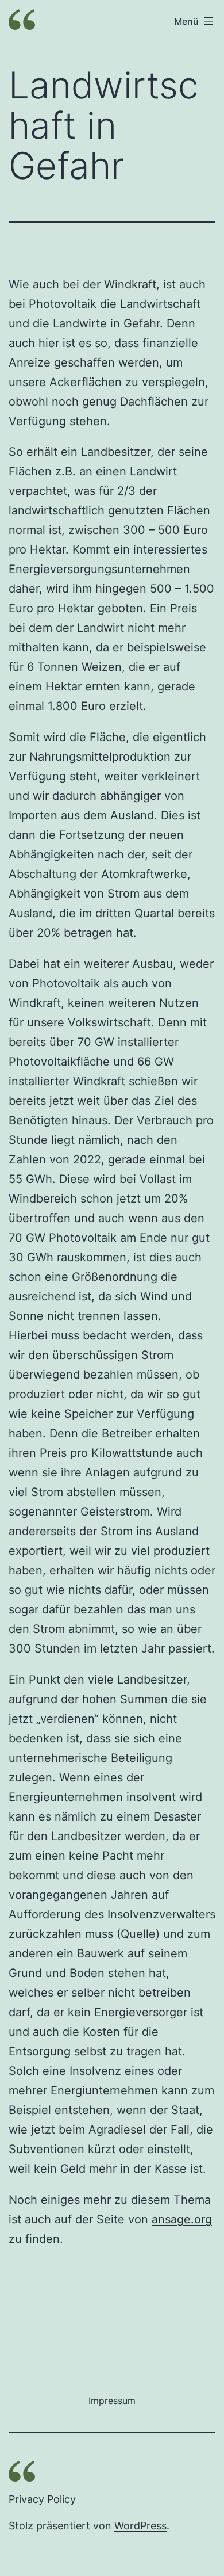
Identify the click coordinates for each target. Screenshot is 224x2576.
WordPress (140, 2526)
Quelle (138, 1934)
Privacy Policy (42, 2499)
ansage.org (182, 2219)
